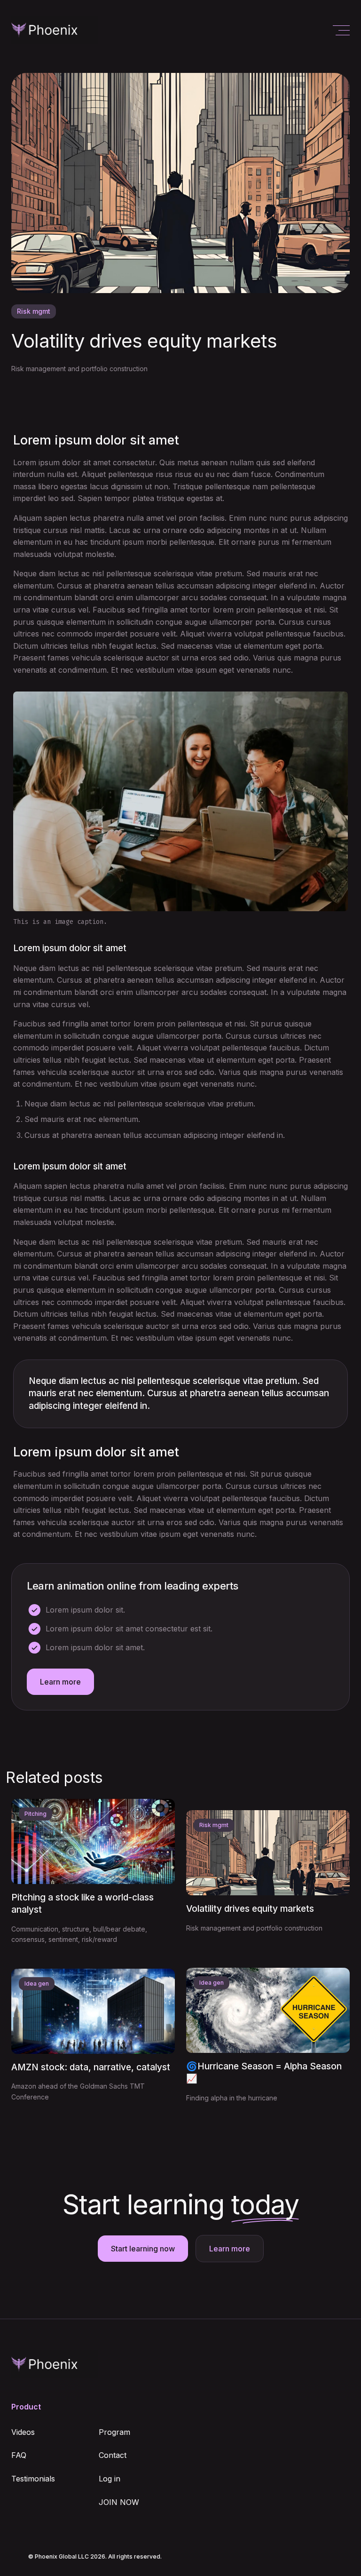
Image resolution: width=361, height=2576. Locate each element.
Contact (113, 2455)
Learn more (60, 1682)
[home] (55, 30)
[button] (341, 30)
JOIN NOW (119, 2502)
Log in (110, 2479)
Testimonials (33, 2479)
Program (114, 2432)
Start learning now (143, 2249)
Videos (23, 2432)
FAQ (19, 2455)
